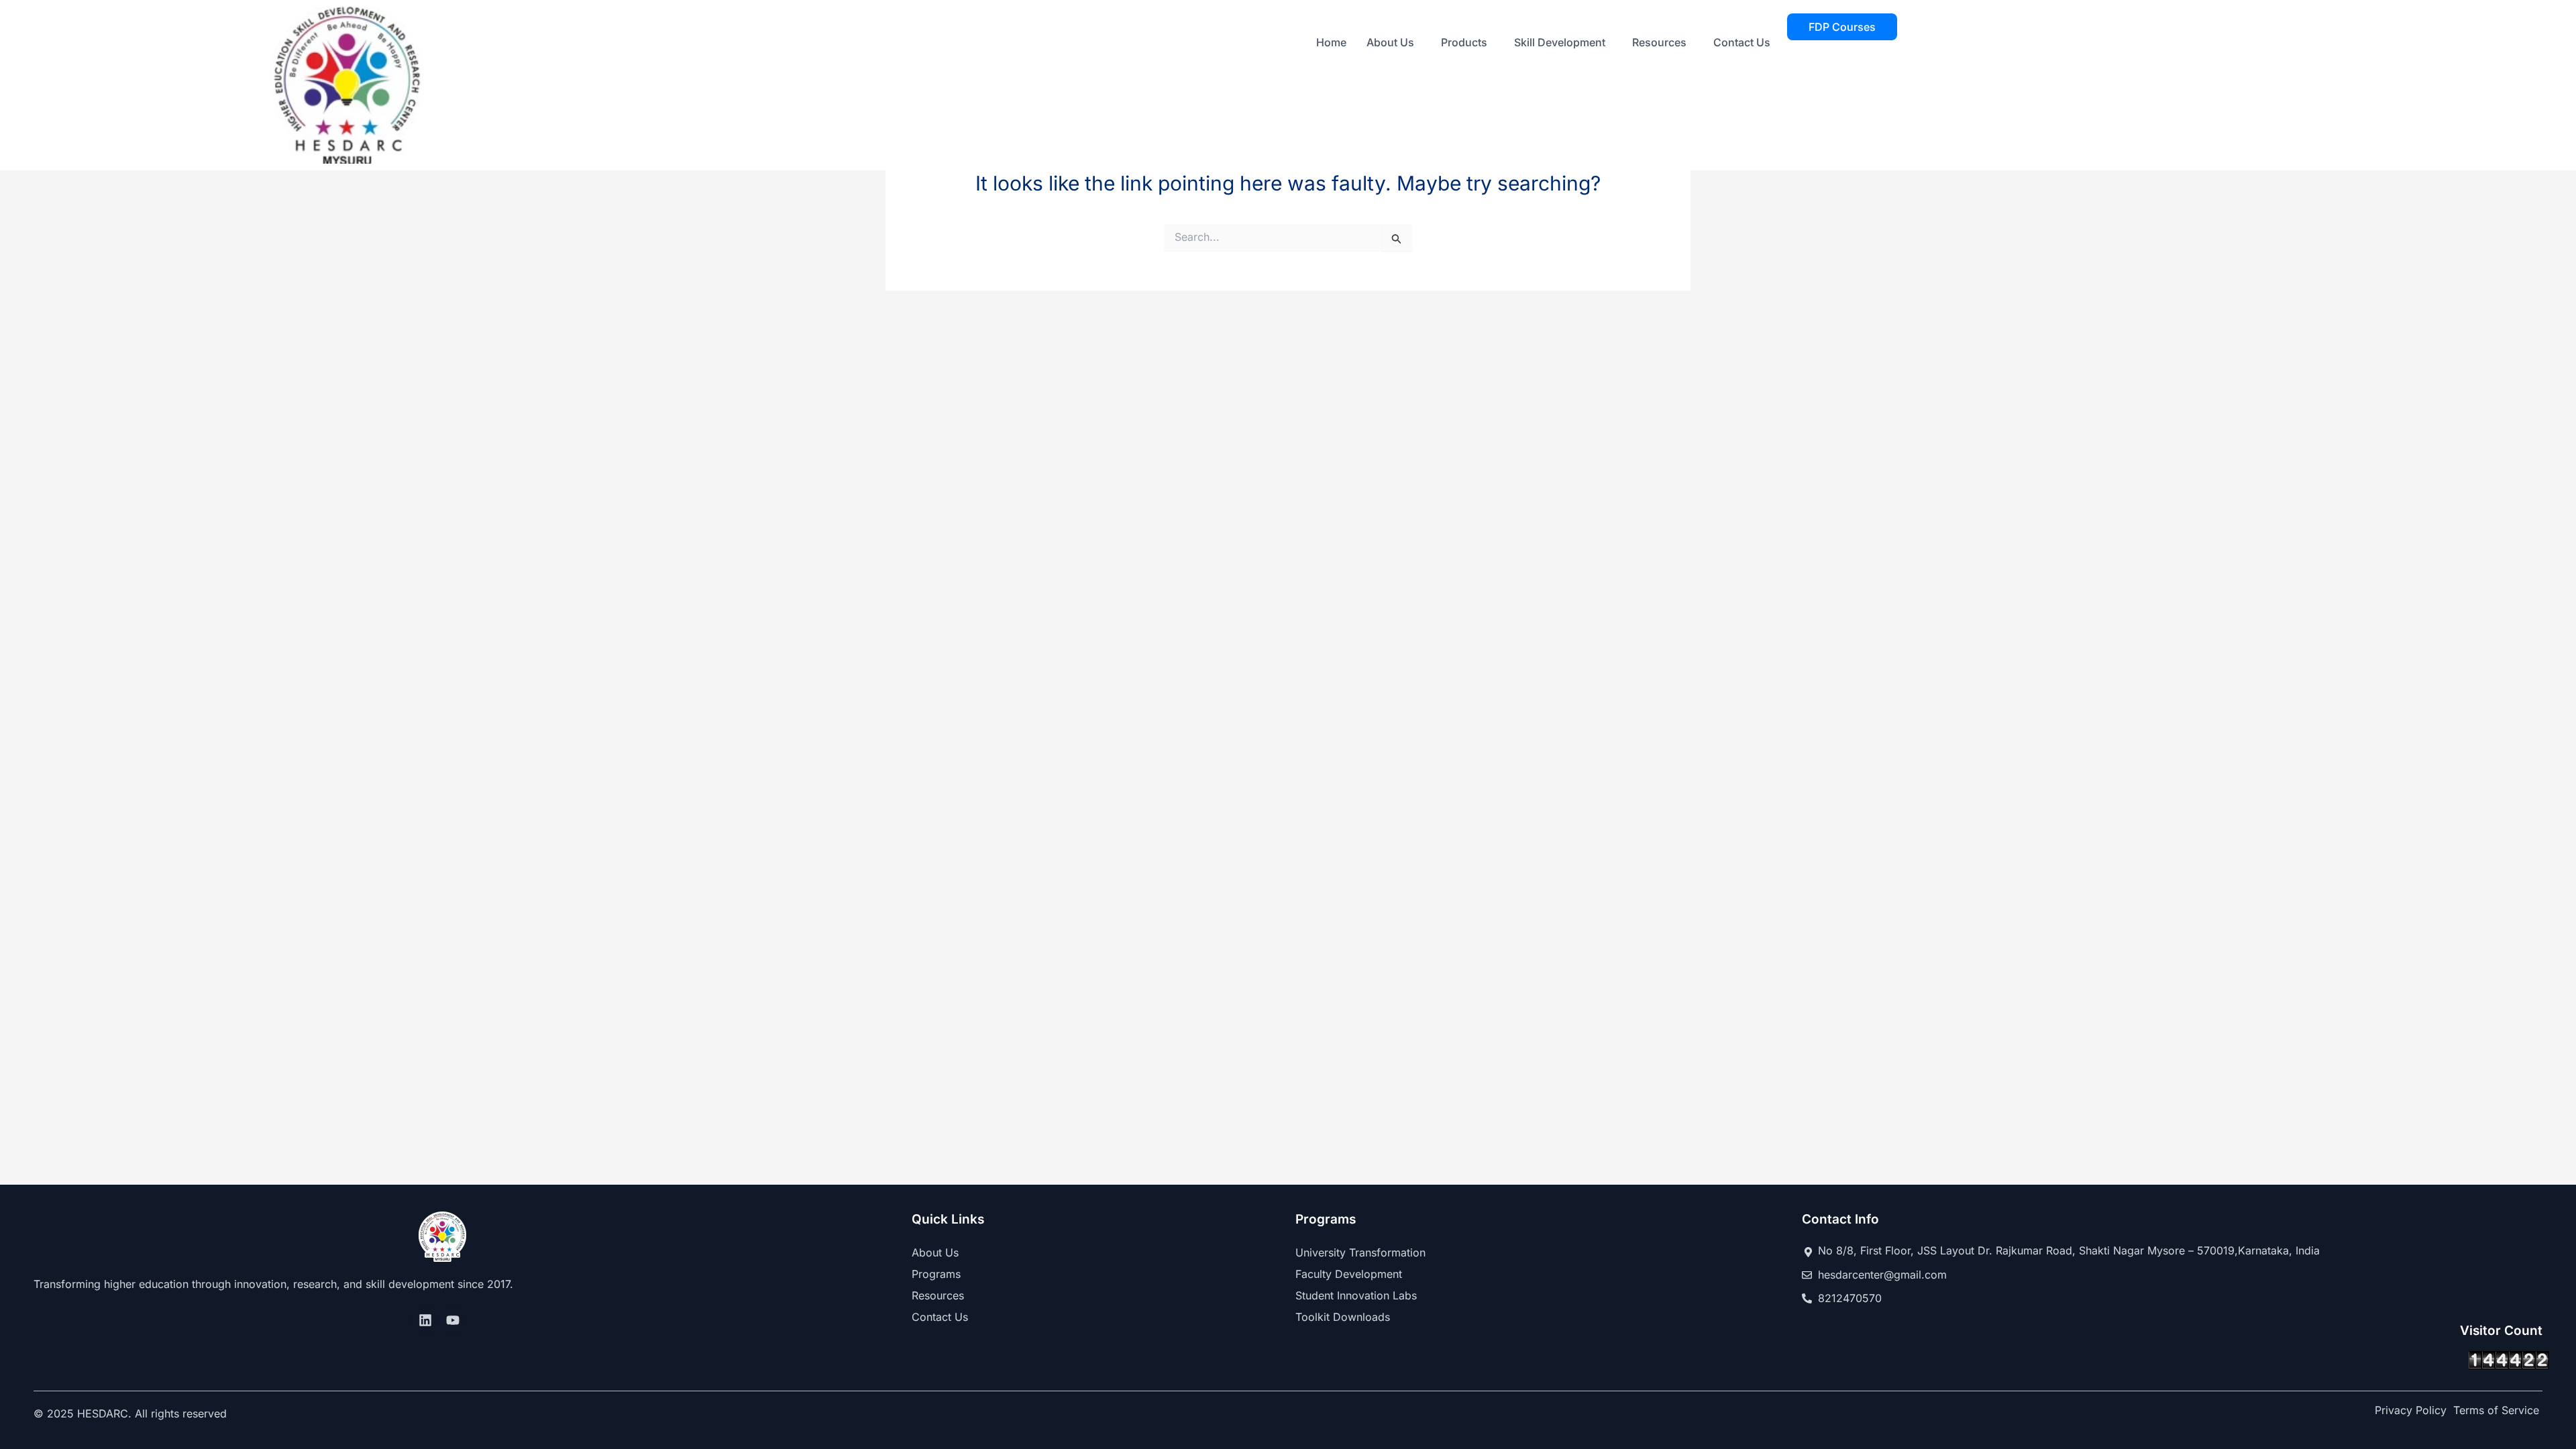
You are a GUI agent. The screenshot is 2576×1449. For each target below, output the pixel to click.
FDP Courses (1842, 27)
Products (1464, 42)
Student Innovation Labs (1356, 1295)
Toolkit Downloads (1343, 1317)
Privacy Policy (2411, 1410)
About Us (1390, 42)
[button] (1394, 42)
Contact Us (1742, 42)
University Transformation (1360, 1252)
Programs (936, 1274)
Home (1331, 42)
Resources (1659, 42)
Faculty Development (1349, 1274)
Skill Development (1560, 42)
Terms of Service (2496, 1410)
